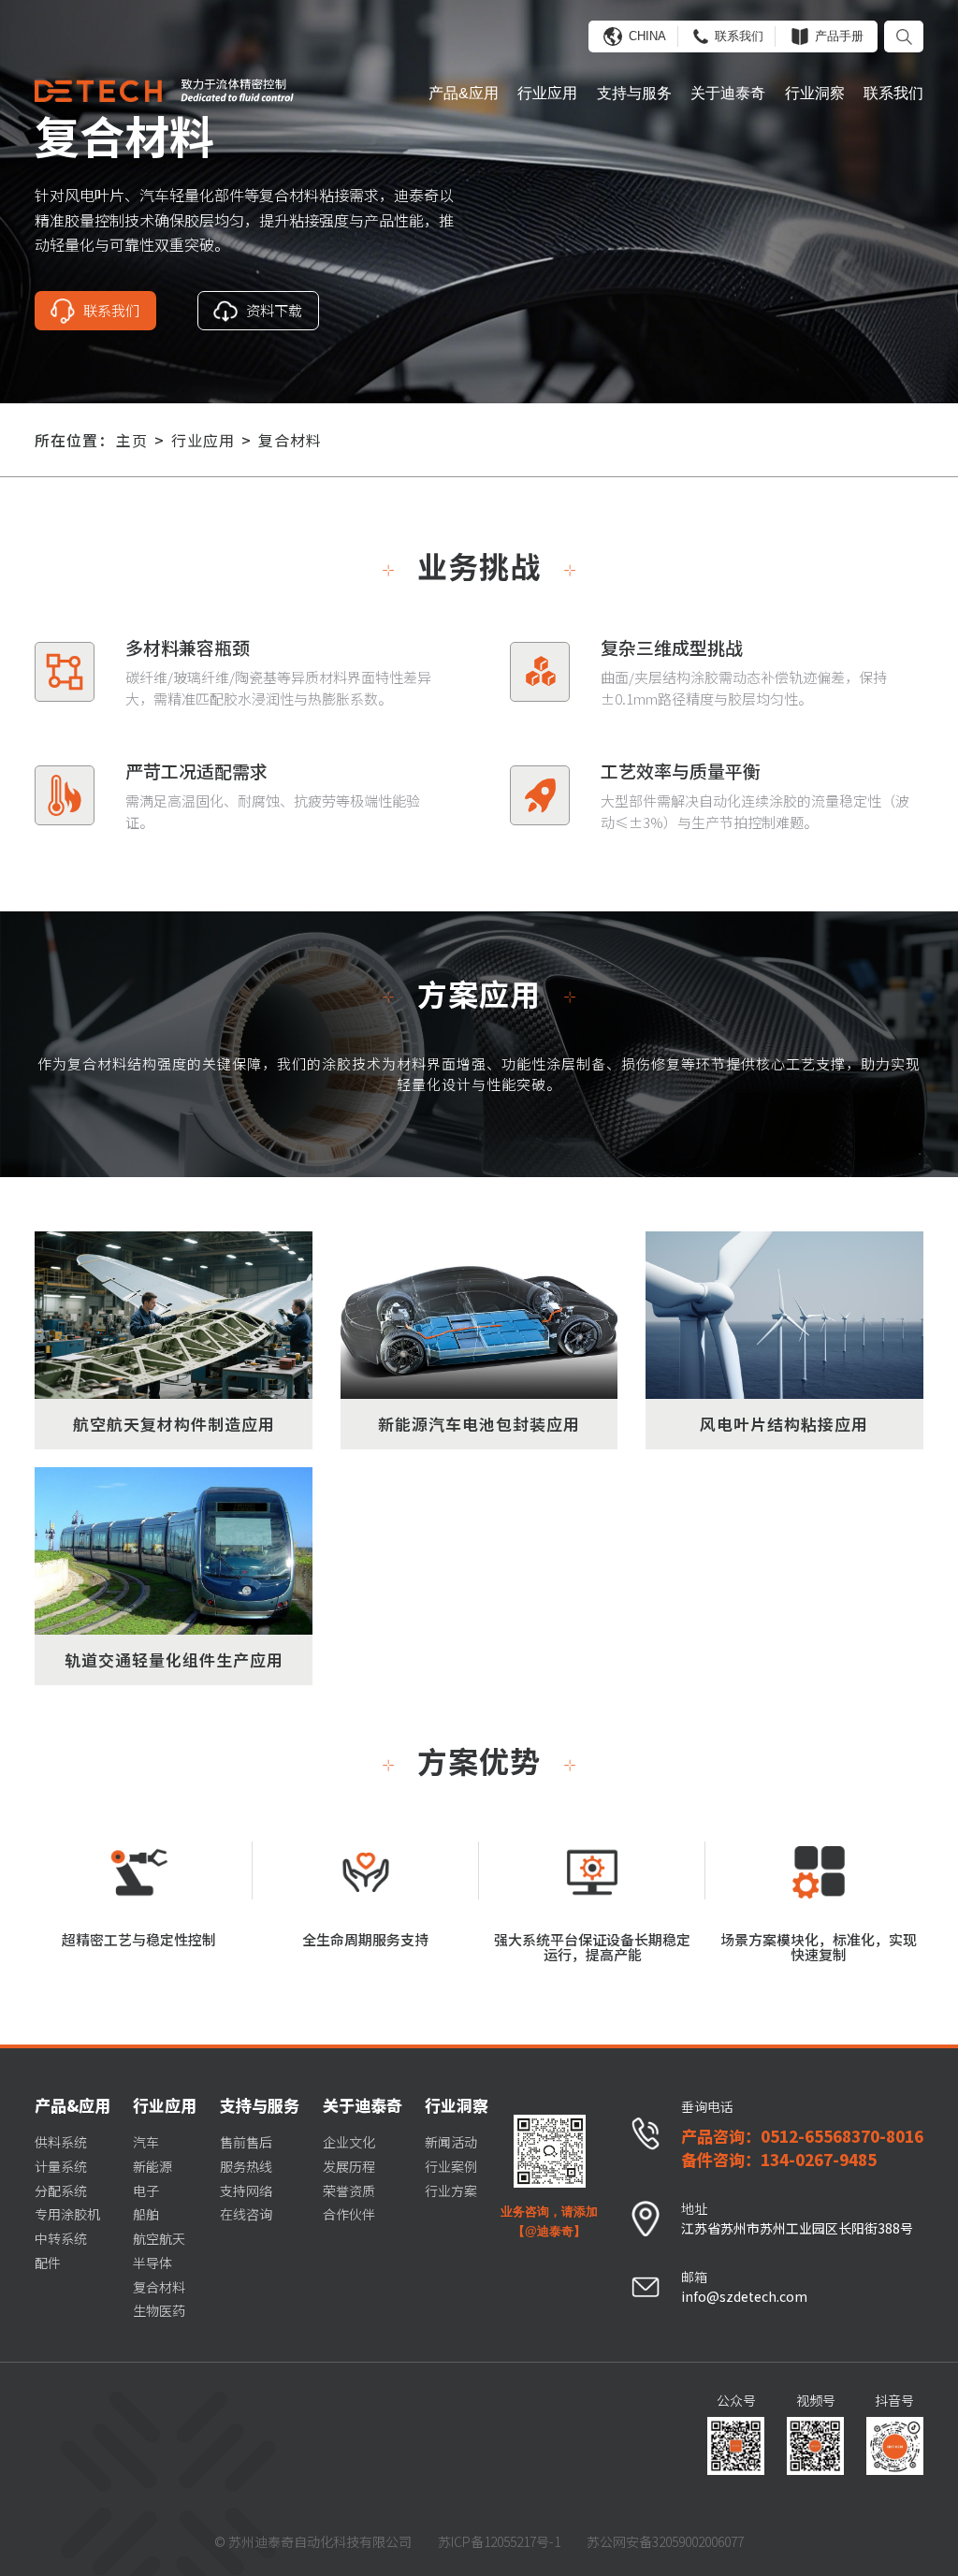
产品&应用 (464, 93)
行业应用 (547, 93)
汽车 (146, 2142)
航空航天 (159, 2238)
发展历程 (349, 2166)
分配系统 (61, 2190)
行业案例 (451, 2166)
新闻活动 (451, 2142)
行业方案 (451, 2190)
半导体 (152, 2263)
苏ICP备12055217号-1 (499, 2541)
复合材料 (290, 440)
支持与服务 (634, 93)
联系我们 (893, 93)
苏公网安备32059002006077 (665, 2541)
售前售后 (246, 2142)
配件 (48, 2263)
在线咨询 (246, 2214)
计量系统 (61, 2166)
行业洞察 (815, 93)
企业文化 (349, 2142)
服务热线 (246, 2166)
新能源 (152, 2166)
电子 (146, 2190)
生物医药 (159, 2310)
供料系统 (61, 2142)
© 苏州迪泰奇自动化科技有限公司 (313, 2541)
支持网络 (246, 2190)
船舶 (146, 2214)
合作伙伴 (349, 2214)
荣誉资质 (349, 2190)
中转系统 (61, 2238)
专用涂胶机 (67, 2214)
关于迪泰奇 (728, 93)
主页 (132, 440)
